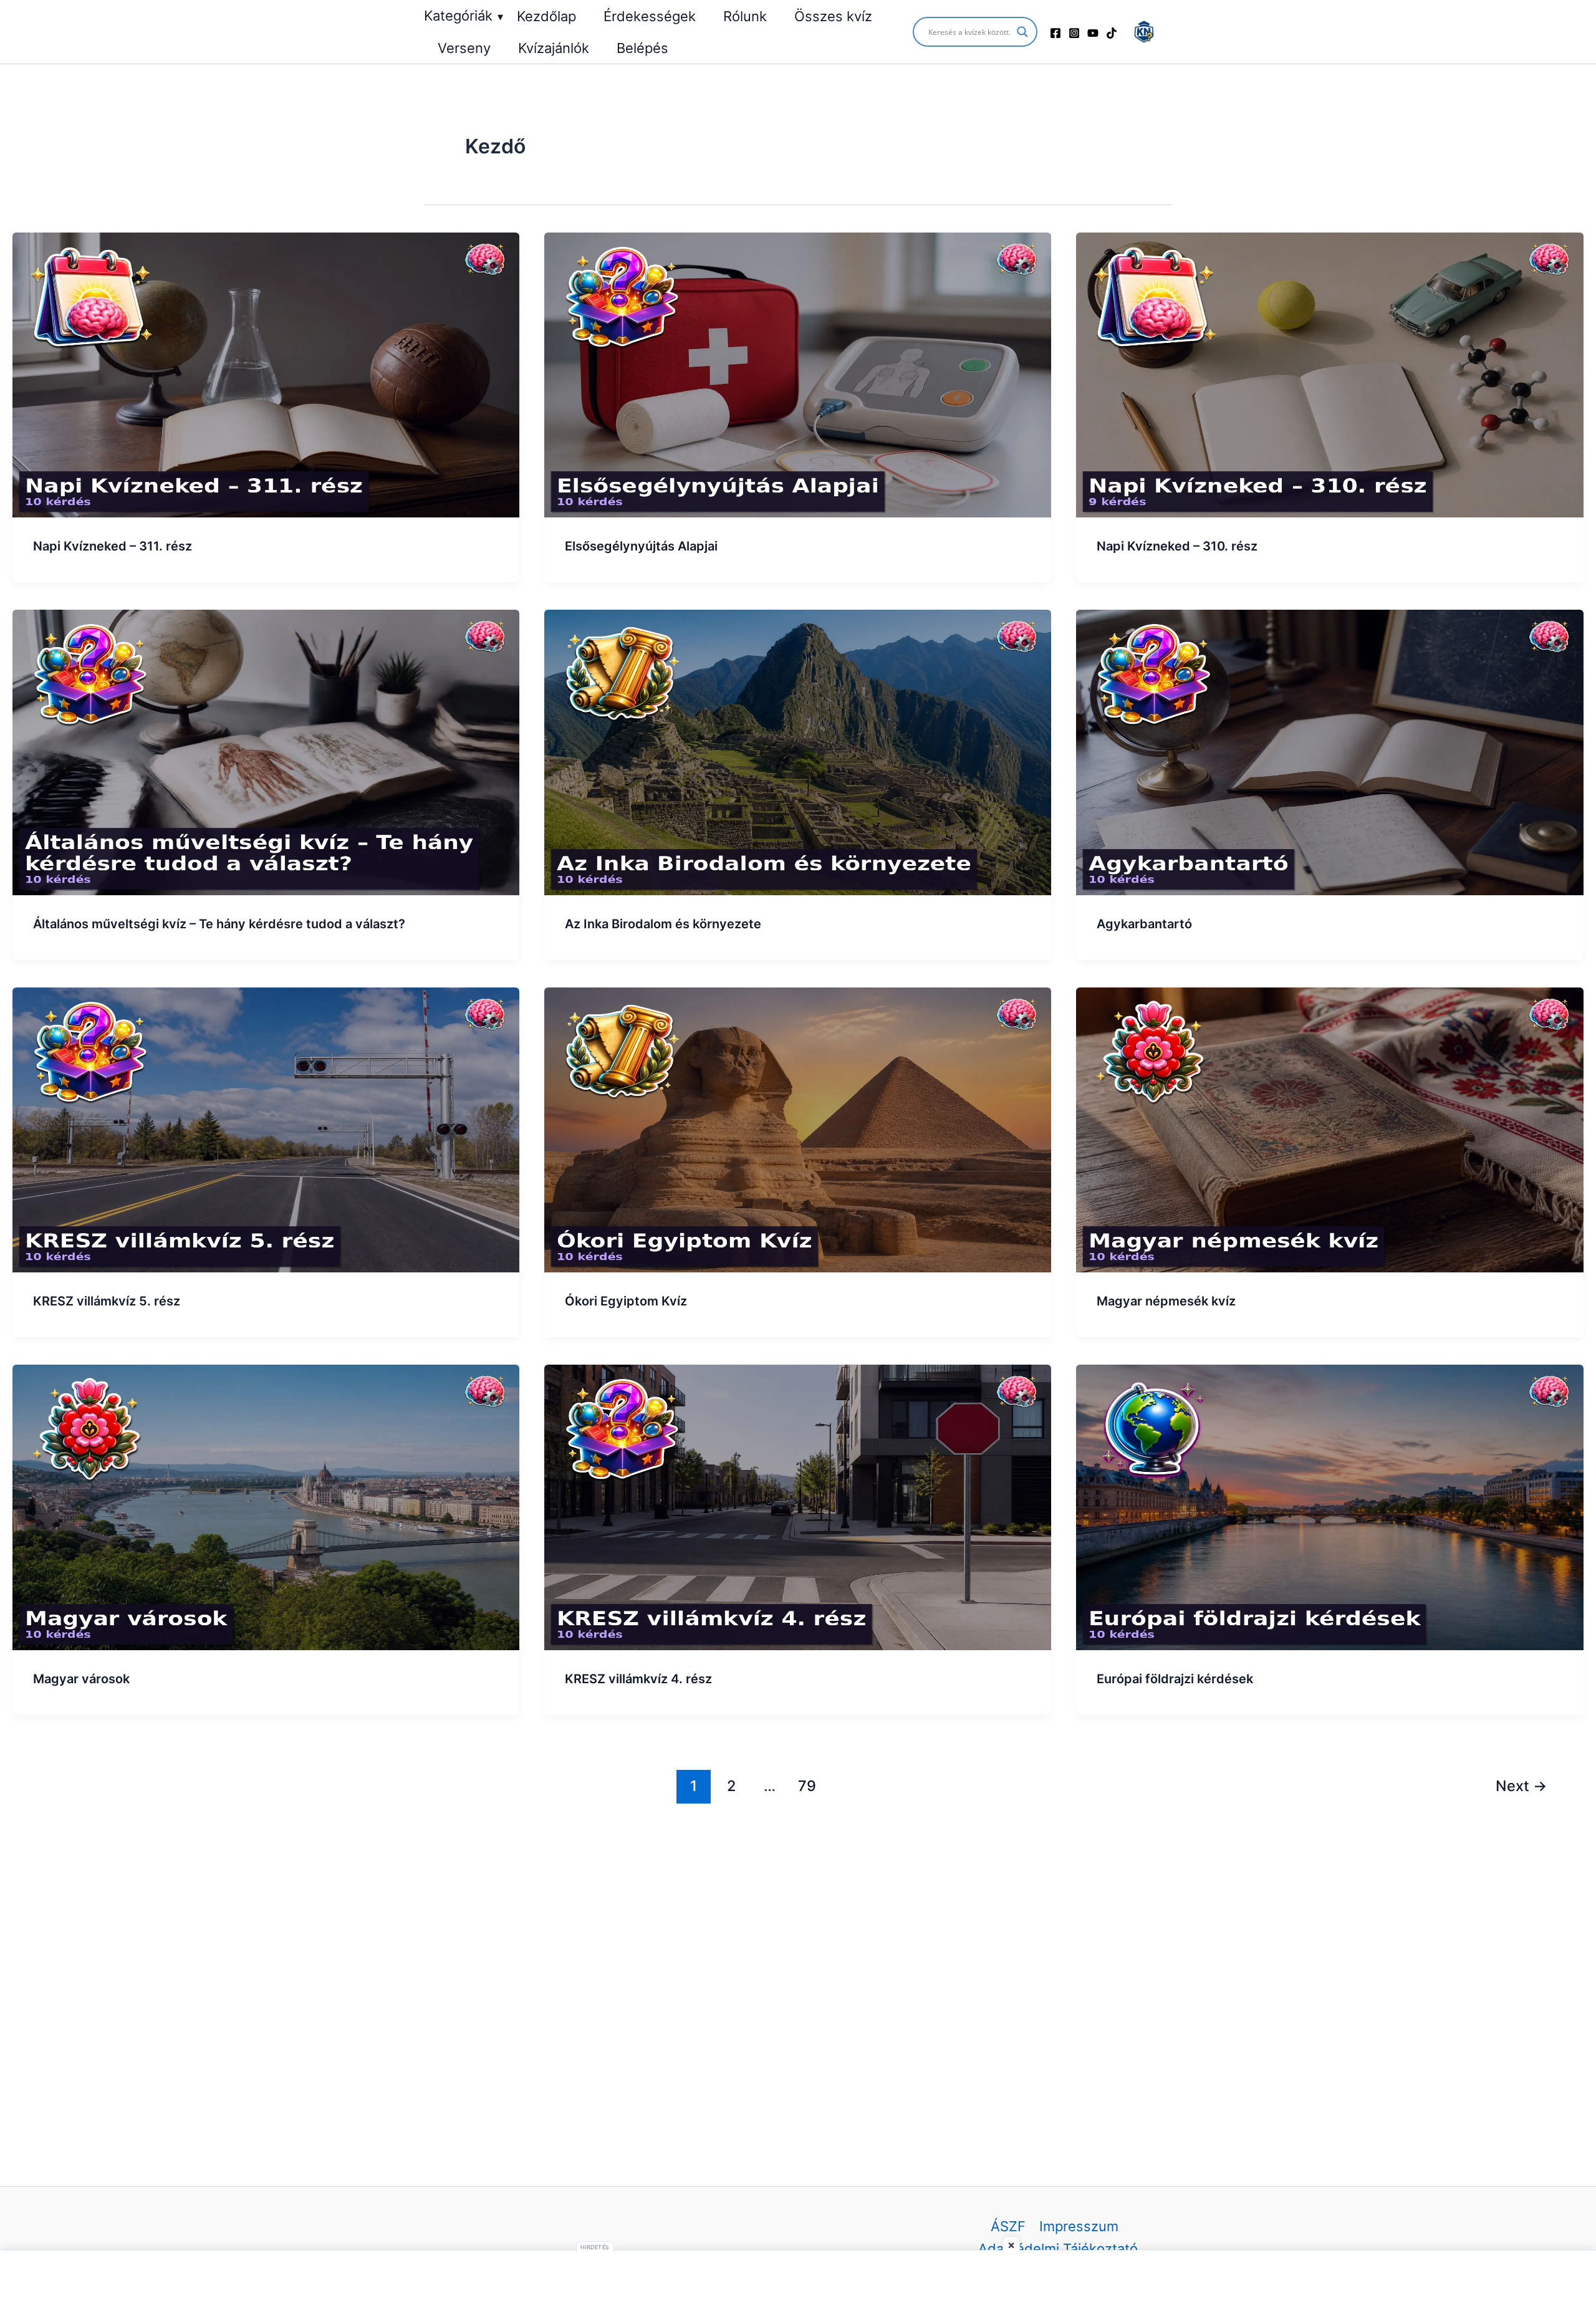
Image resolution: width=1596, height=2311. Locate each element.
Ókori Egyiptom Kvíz (626, 1301)
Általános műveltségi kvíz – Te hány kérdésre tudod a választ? (219, 924)
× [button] (1011, 2245)
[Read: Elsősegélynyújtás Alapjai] (798, 374)
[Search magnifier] (1022, 32)
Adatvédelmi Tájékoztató (1058, 2249)
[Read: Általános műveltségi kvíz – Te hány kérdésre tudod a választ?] (266, 751)
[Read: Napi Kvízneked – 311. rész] (266, 374)
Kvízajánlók (554, 48)
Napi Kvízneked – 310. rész (1177, 546)
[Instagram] (1074, 33)
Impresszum (1079, 2226)
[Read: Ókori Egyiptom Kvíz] (798, 1128)
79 (807, 1786)
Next (1521, 1786)
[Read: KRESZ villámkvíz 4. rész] (798, 1506)
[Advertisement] (798, 2281)
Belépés (642, 48)
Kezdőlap (546, 16)
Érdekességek (650, 16)
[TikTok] (1112, 33)
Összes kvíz (833, 16)
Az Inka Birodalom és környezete (663, 924)
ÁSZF (1008, 2226)
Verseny (464, 48)
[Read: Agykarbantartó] (1329, 751)
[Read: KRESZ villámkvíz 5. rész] (266, 1128)
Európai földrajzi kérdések (1175, 1679)
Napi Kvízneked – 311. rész (113, 546)
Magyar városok (81, 1679)
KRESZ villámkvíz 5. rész (107, 1301)
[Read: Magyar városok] (266, 1506)
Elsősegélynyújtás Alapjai (641, 546)
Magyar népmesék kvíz (1166, 1301)
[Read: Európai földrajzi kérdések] (1329, 1506)
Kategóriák (464, 16)
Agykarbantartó (1144, 924)
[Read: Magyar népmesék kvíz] (1329, 1128)
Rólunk (745, 16)
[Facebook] (1055, 33)
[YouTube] (1093, 33)
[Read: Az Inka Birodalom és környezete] (798, 751)
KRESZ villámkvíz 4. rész (638, 1679)
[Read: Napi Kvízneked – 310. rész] (1329, 374)
